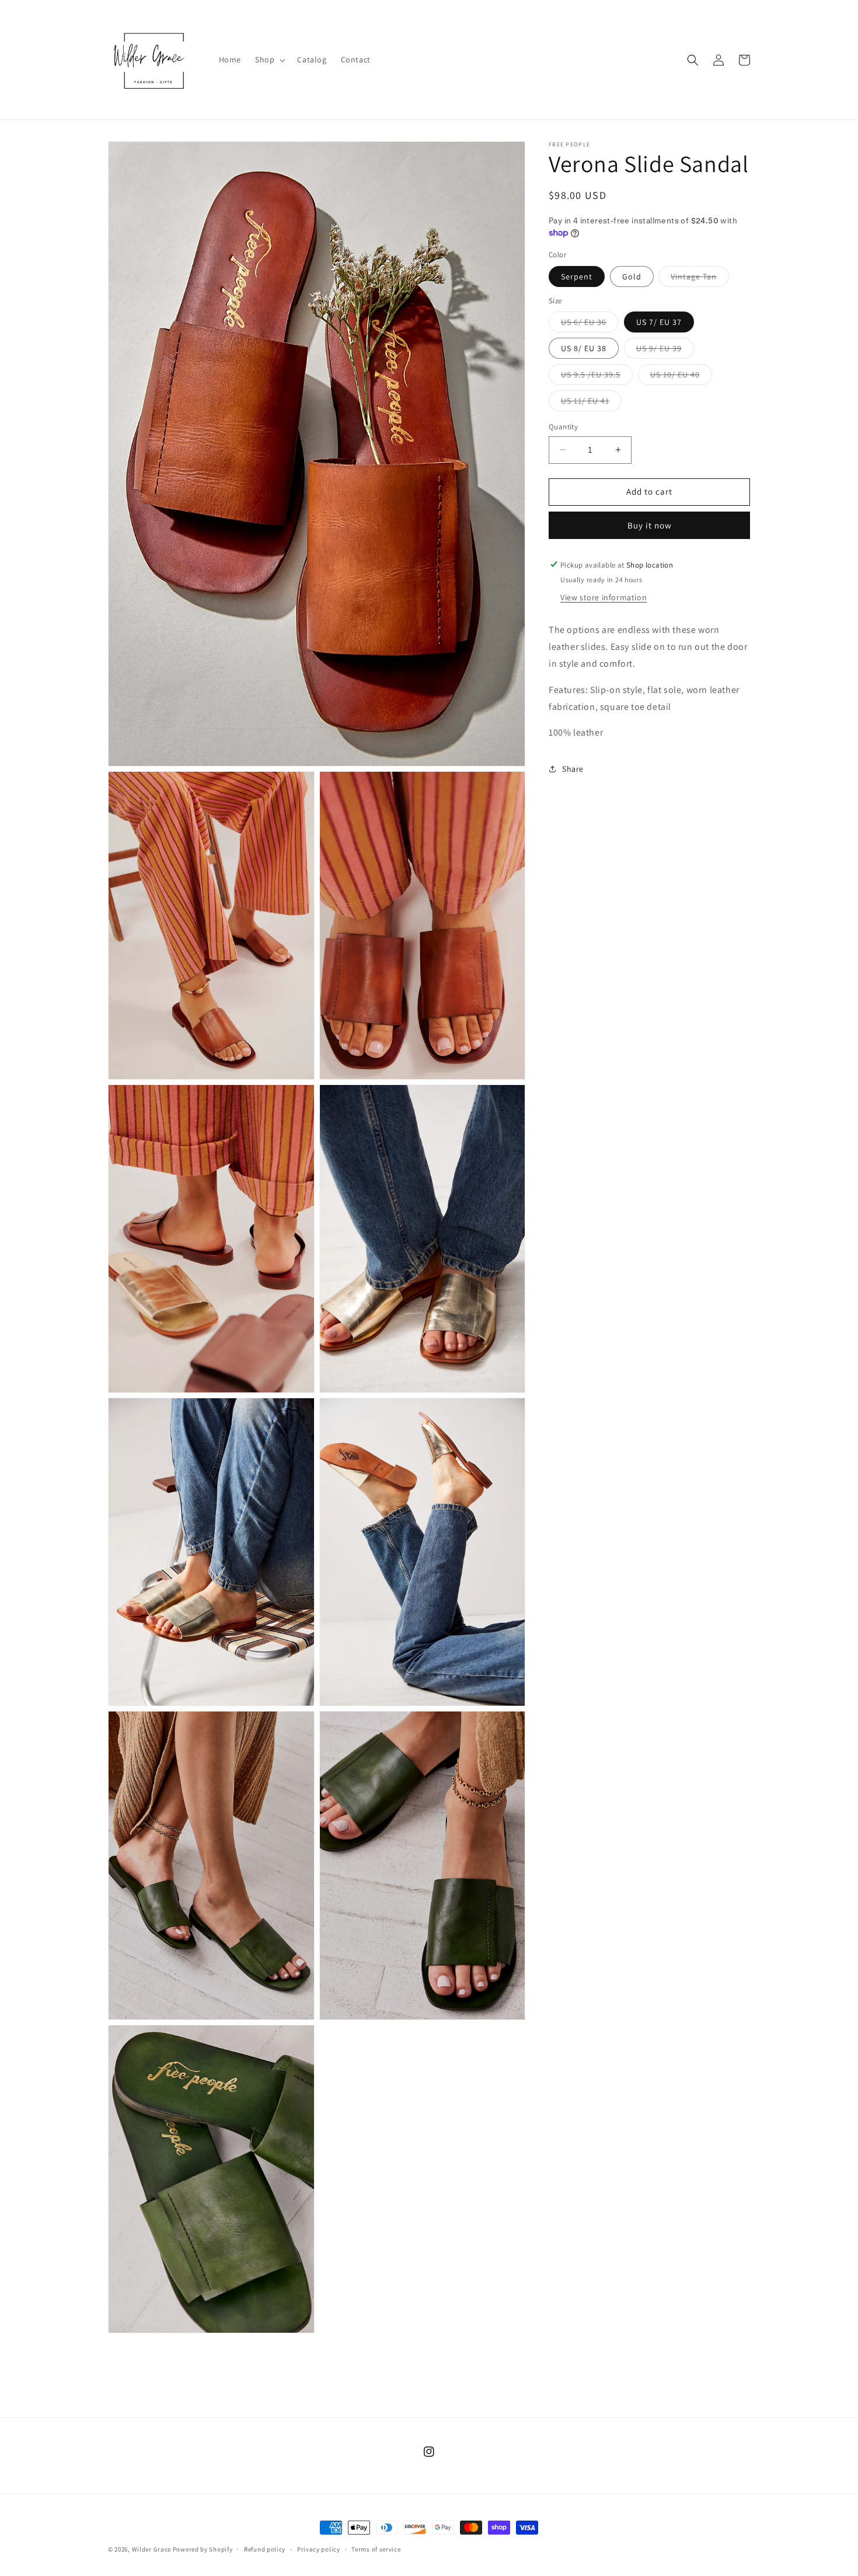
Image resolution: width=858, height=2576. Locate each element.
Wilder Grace (152, 2549)
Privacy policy (319, 2549)
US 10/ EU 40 (681, 377)
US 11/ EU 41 (591, 403)
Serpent (577, 276)
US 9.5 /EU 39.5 (597, 377)
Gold (632, 276)
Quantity (563, 427)
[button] (269, 60)
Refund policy (265, 2549)
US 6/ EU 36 (590, 324)
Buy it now (650, 525)
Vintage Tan (700, 278)
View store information (604, 597)
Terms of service (376, 2549)
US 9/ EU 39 (665, 351)
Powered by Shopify (203, 2549)
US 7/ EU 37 (659, 322)
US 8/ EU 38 (584, 348)
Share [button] (573, 768)
